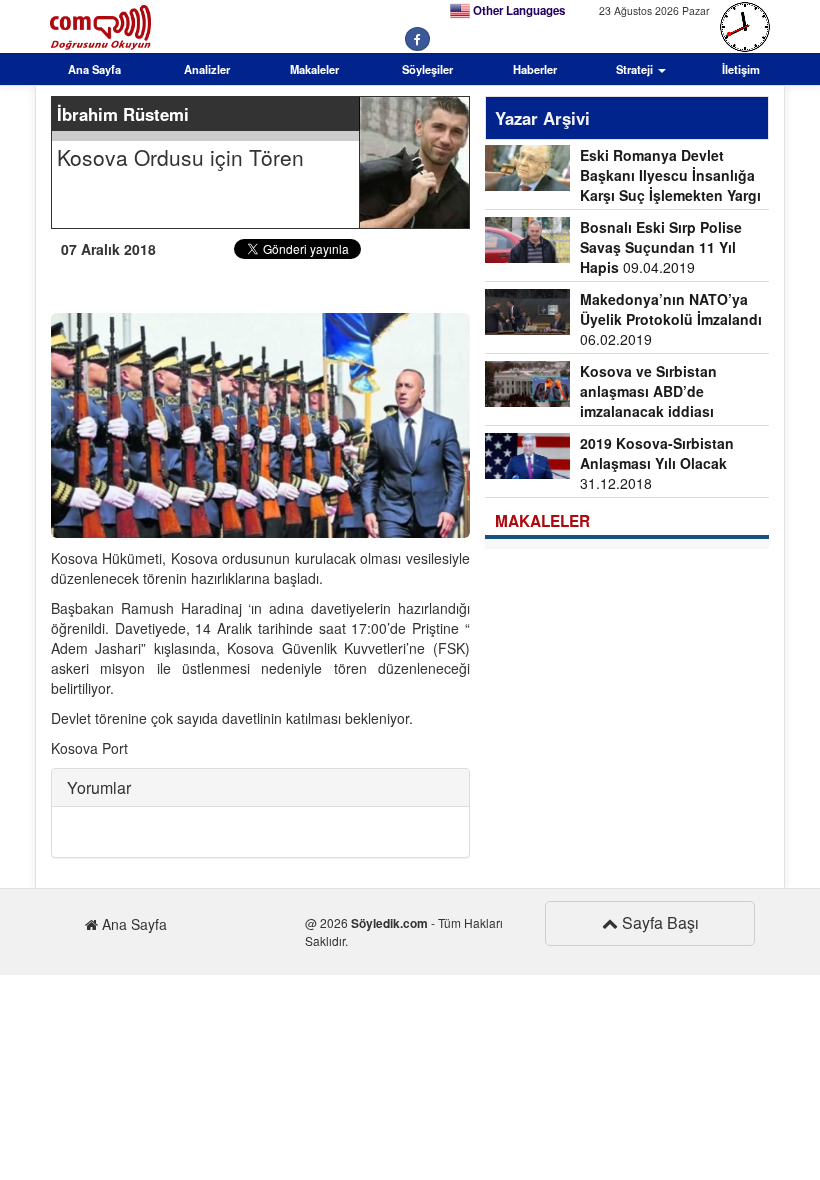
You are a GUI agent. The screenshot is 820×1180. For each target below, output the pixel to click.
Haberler (535, 69)
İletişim (741, 69)
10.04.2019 (623, 177)
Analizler (207, 69)
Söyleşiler (427, 69)
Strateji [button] (636, 69)
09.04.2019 (661, 247)
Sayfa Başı (658, 922)
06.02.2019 (671, 319)
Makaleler (314, 69)
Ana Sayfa (94, 69)
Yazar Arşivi (542, 118)
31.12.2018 (657, 463)
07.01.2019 (601, 393)
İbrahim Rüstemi (123, 114)
